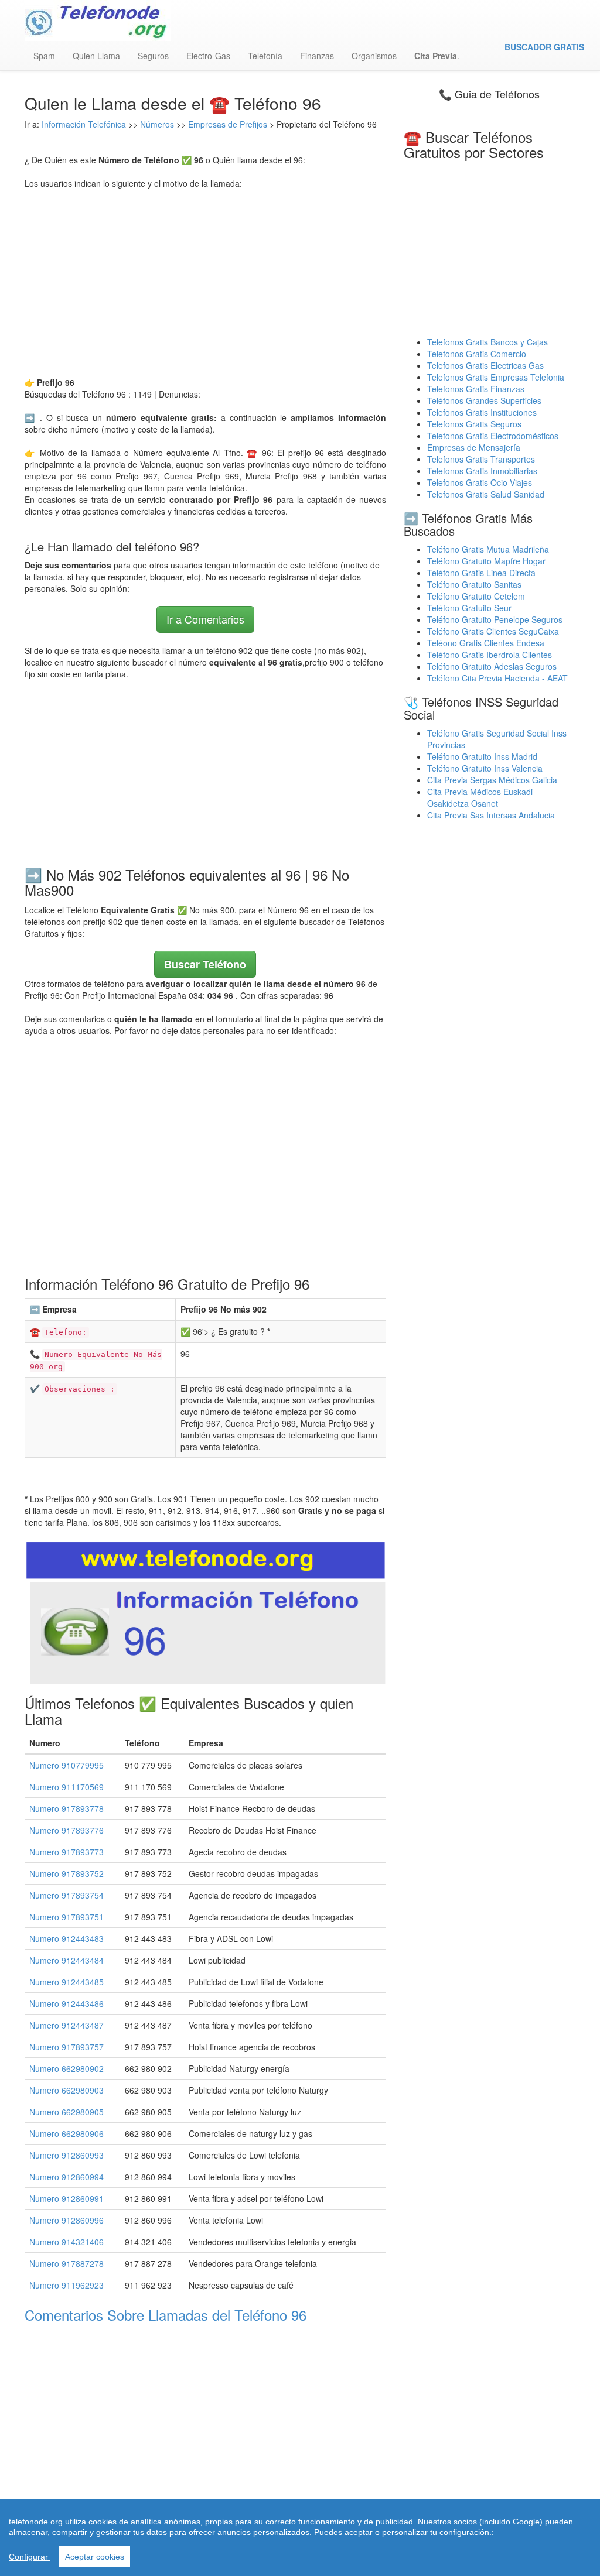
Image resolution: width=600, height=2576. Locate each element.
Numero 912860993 (67, 2155)
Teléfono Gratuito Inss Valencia (485, 768)
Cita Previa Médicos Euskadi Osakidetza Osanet (480, 797)
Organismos (374, 56)
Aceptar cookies (95, 2557)
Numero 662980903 (67, 2090)
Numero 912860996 (67, 2220)
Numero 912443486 (67, 2003)
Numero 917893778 (67, 1808)
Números (158, 124)
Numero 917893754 (67, 1895)
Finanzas (317, 56)
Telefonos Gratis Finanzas (476, 389)
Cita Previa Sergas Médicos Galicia (492, 780)
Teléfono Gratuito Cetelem (476, 596)
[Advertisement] (205, 283)
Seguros (153, 56)
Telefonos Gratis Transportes (481, 459)
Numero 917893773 (67, 1852)
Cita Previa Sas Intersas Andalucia (491, 815)
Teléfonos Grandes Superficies (484, 400)
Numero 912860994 (67, 2177)
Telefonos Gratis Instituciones (482, 412)
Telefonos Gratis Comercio (477, 354)
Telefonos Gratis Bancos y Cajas (487, 342)
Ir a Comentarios (205, 619)
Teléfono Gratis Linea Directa (481, 573)
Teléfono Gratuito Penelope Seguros (495, 619)
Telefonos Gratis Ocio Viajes (480, 482)
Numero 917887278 (67, 2263)
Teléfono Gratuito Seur (469, 608)
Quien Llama (96, 56)
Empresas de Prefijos (228, 124)
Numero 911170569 (67, 1787)
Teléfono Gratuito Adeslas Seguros (492, 666)
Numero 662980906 (67, 2133)
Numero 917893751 (67, 1917)
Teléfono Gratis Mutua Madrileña (488, 549)
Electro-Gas (208, 56)
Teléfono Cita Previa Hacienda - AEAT (497, 678)
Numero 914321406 (67, 2242)
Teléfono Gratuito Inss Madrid (482, 756)
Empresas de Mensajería (474, 447)
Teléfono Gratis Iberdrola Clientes (490, 655)
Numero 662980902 (67, 2068)
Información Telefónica (84, 124)
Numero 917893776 (67, 1830)
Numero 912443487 (67, 2025)
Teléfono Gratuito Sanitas (474, 584)
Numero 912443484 (67, 1960)
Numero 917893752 (67, 1873)
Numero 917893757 (67, 2047)
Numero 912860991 (67, 2198)
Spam (44, 56)
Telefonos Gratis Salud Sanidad (486, 494)
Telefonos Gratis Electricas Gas (485, 365)
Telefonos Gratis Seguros (474, 424)
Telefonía (265, 56)
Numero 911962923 (67, 2285)
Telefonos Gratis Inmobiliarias (482, 471)
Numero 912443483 (67, 1938)
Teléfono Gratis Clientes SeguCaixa (493, 631)
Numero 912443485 (67, 1982)
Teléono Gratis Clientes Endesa (486, 643)
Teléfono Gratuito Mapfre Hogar (486, 561)
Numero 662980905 (67, 2112)
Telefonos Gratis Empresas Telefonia (496, 377)
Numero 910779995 (67, 1765)
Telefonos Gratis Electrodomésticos (493, 436)
